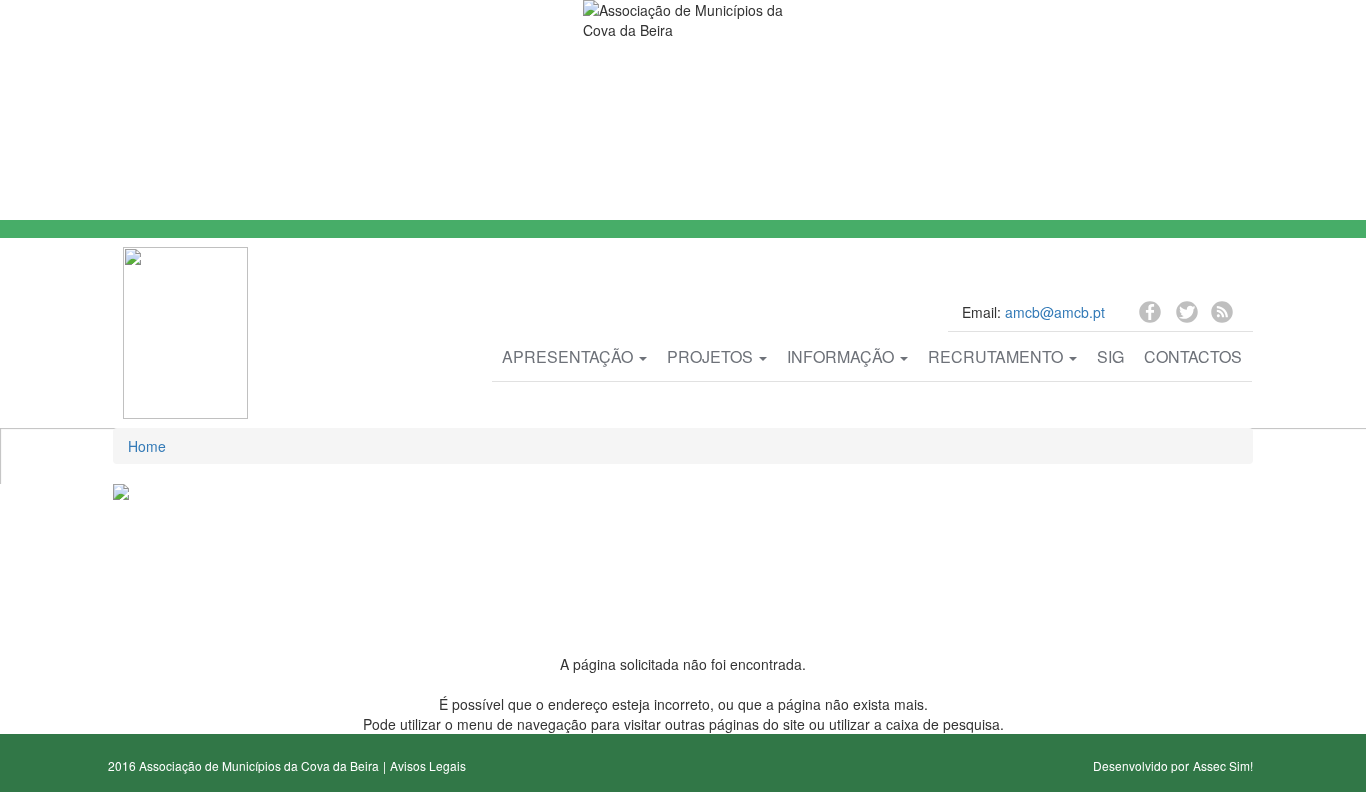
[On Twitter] (1188, 317)
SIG (1110, 356)
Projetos (712, 356)
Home (147, 446)
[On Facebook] (1152, 315)
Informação (842, 356)
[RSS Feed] (1222, 315)
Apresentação (569, 356)
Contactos (1193, 356)
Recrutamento (997, 356)
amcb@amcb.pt (1055, 312)
